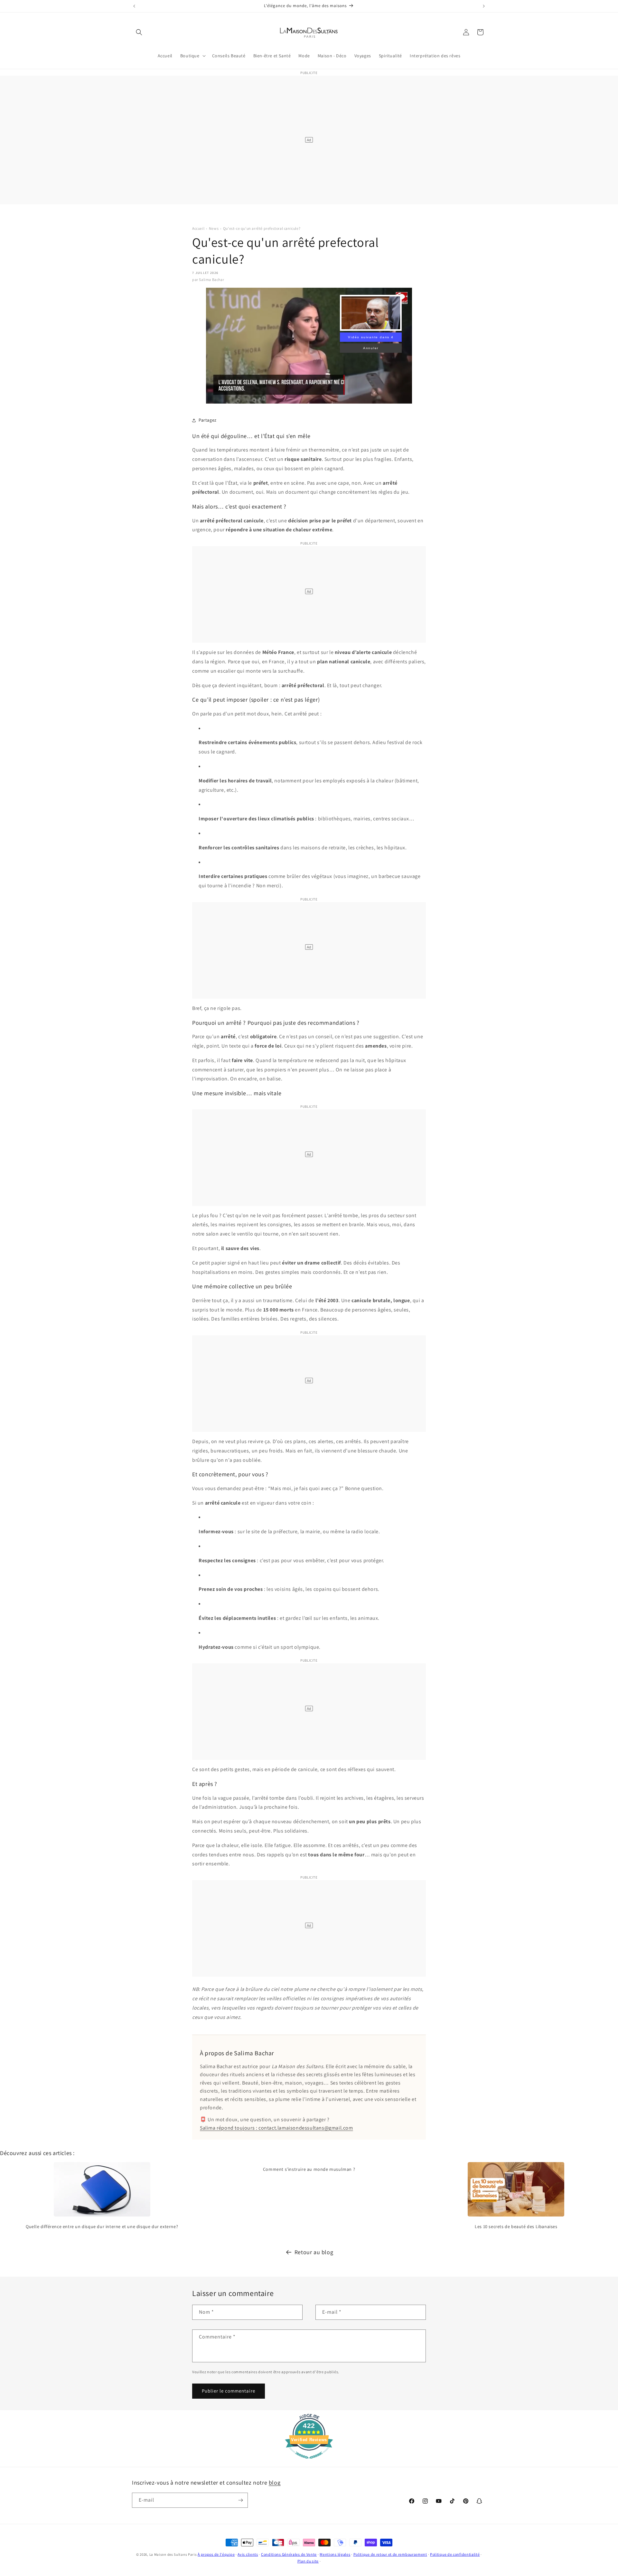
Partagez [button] (208, 420)
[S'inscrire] (240, 2500)
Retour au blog (314, 2252)
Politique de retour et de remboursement (390, 2554)
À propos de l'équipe (216, 2554)
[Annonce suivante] (484, 6)
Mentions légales (335, 2554)
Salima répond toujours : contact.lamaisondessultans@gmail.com (276, 2128)
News (214, 228)
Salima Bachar (211, 280)
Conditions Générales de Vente (289, 2554)
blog (275, 2483)
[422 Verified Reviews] (309, 2462)
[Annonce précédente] (134, 6)
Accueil (198, 228)
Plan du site (308, 2561)
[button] (139, 32)
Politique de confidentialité (455, 2554)
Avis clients (248, 2554)
